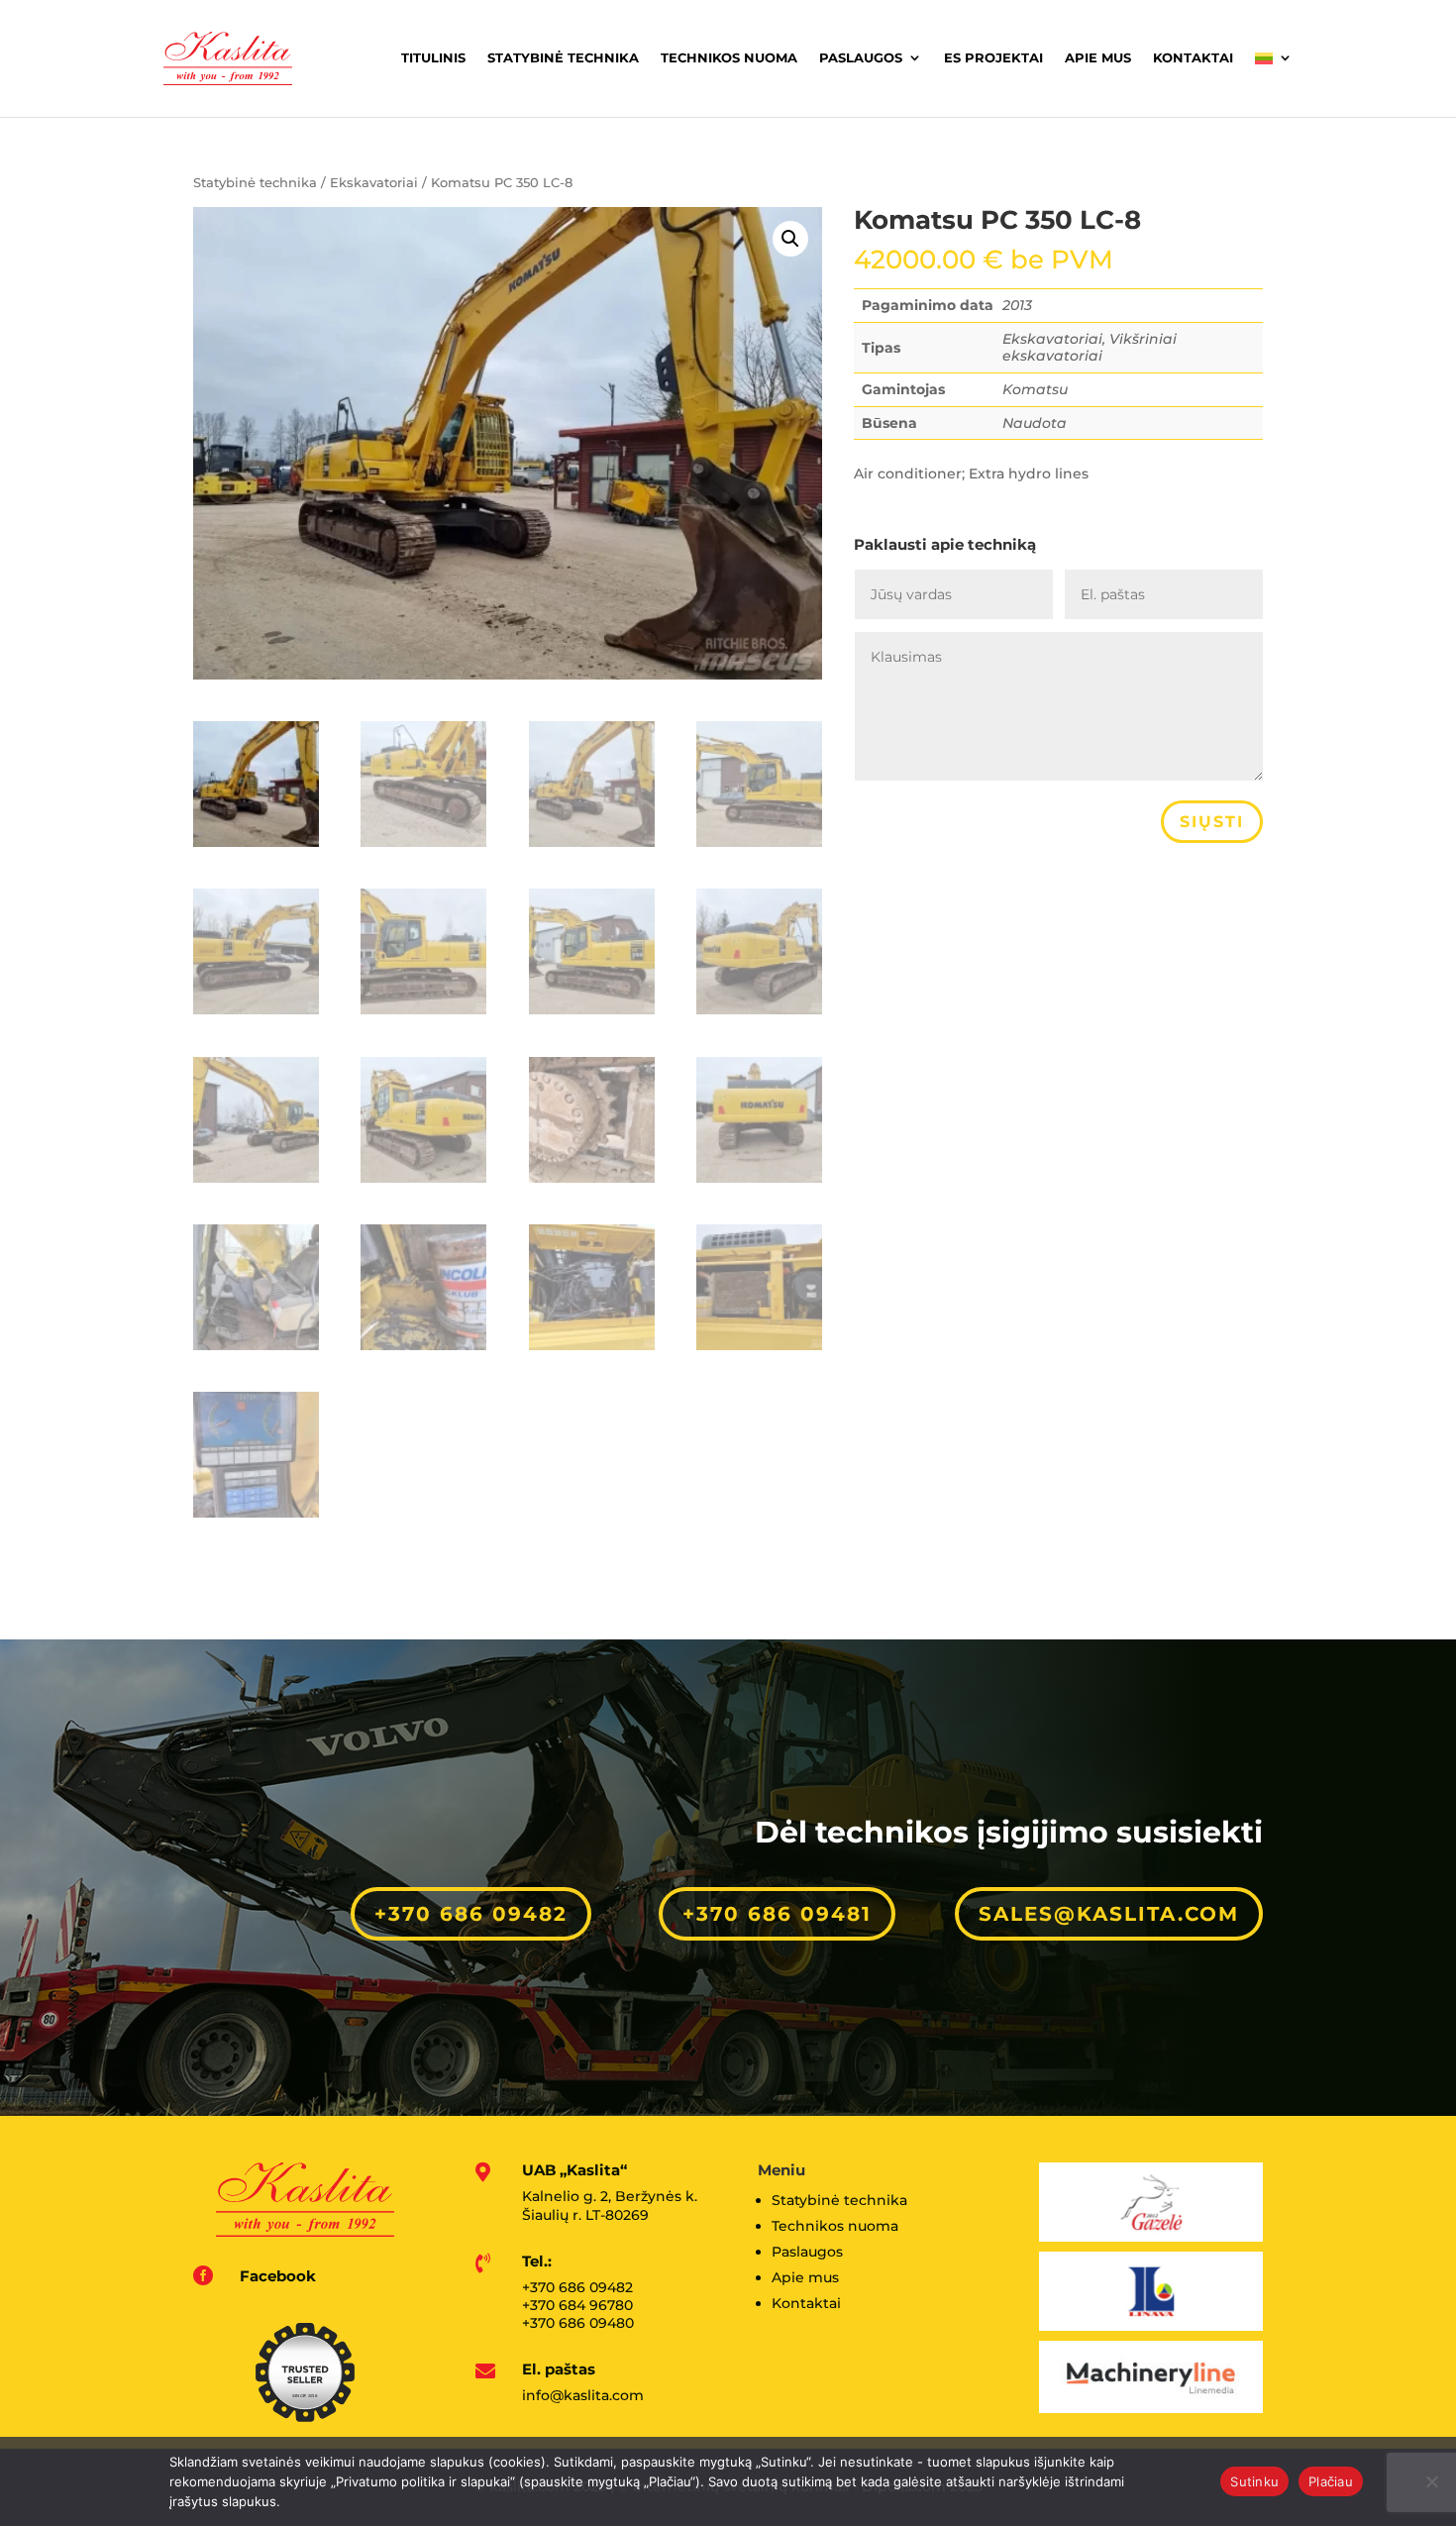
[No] (1431, 2481)
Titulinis (433, 57)
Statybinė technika (563, 57)
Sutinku (1254, 2481)
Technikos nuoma (729, 57)
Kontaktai (1193, 57)
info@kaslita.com (583, 2395)
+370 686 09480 (578, 2323)
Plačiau (1331, 2481)
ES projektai (993, 57)
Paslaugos (861, 57)
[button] (790, 239)
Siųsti (1212, 822)
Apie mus (1098, 57)
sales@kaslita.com (1109, 1914)
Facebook (278, 2276)
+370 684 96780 (577, 2305)
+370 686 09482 (471, 1914)
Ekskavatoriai (374, 183)
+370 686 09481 (777, 1914)
